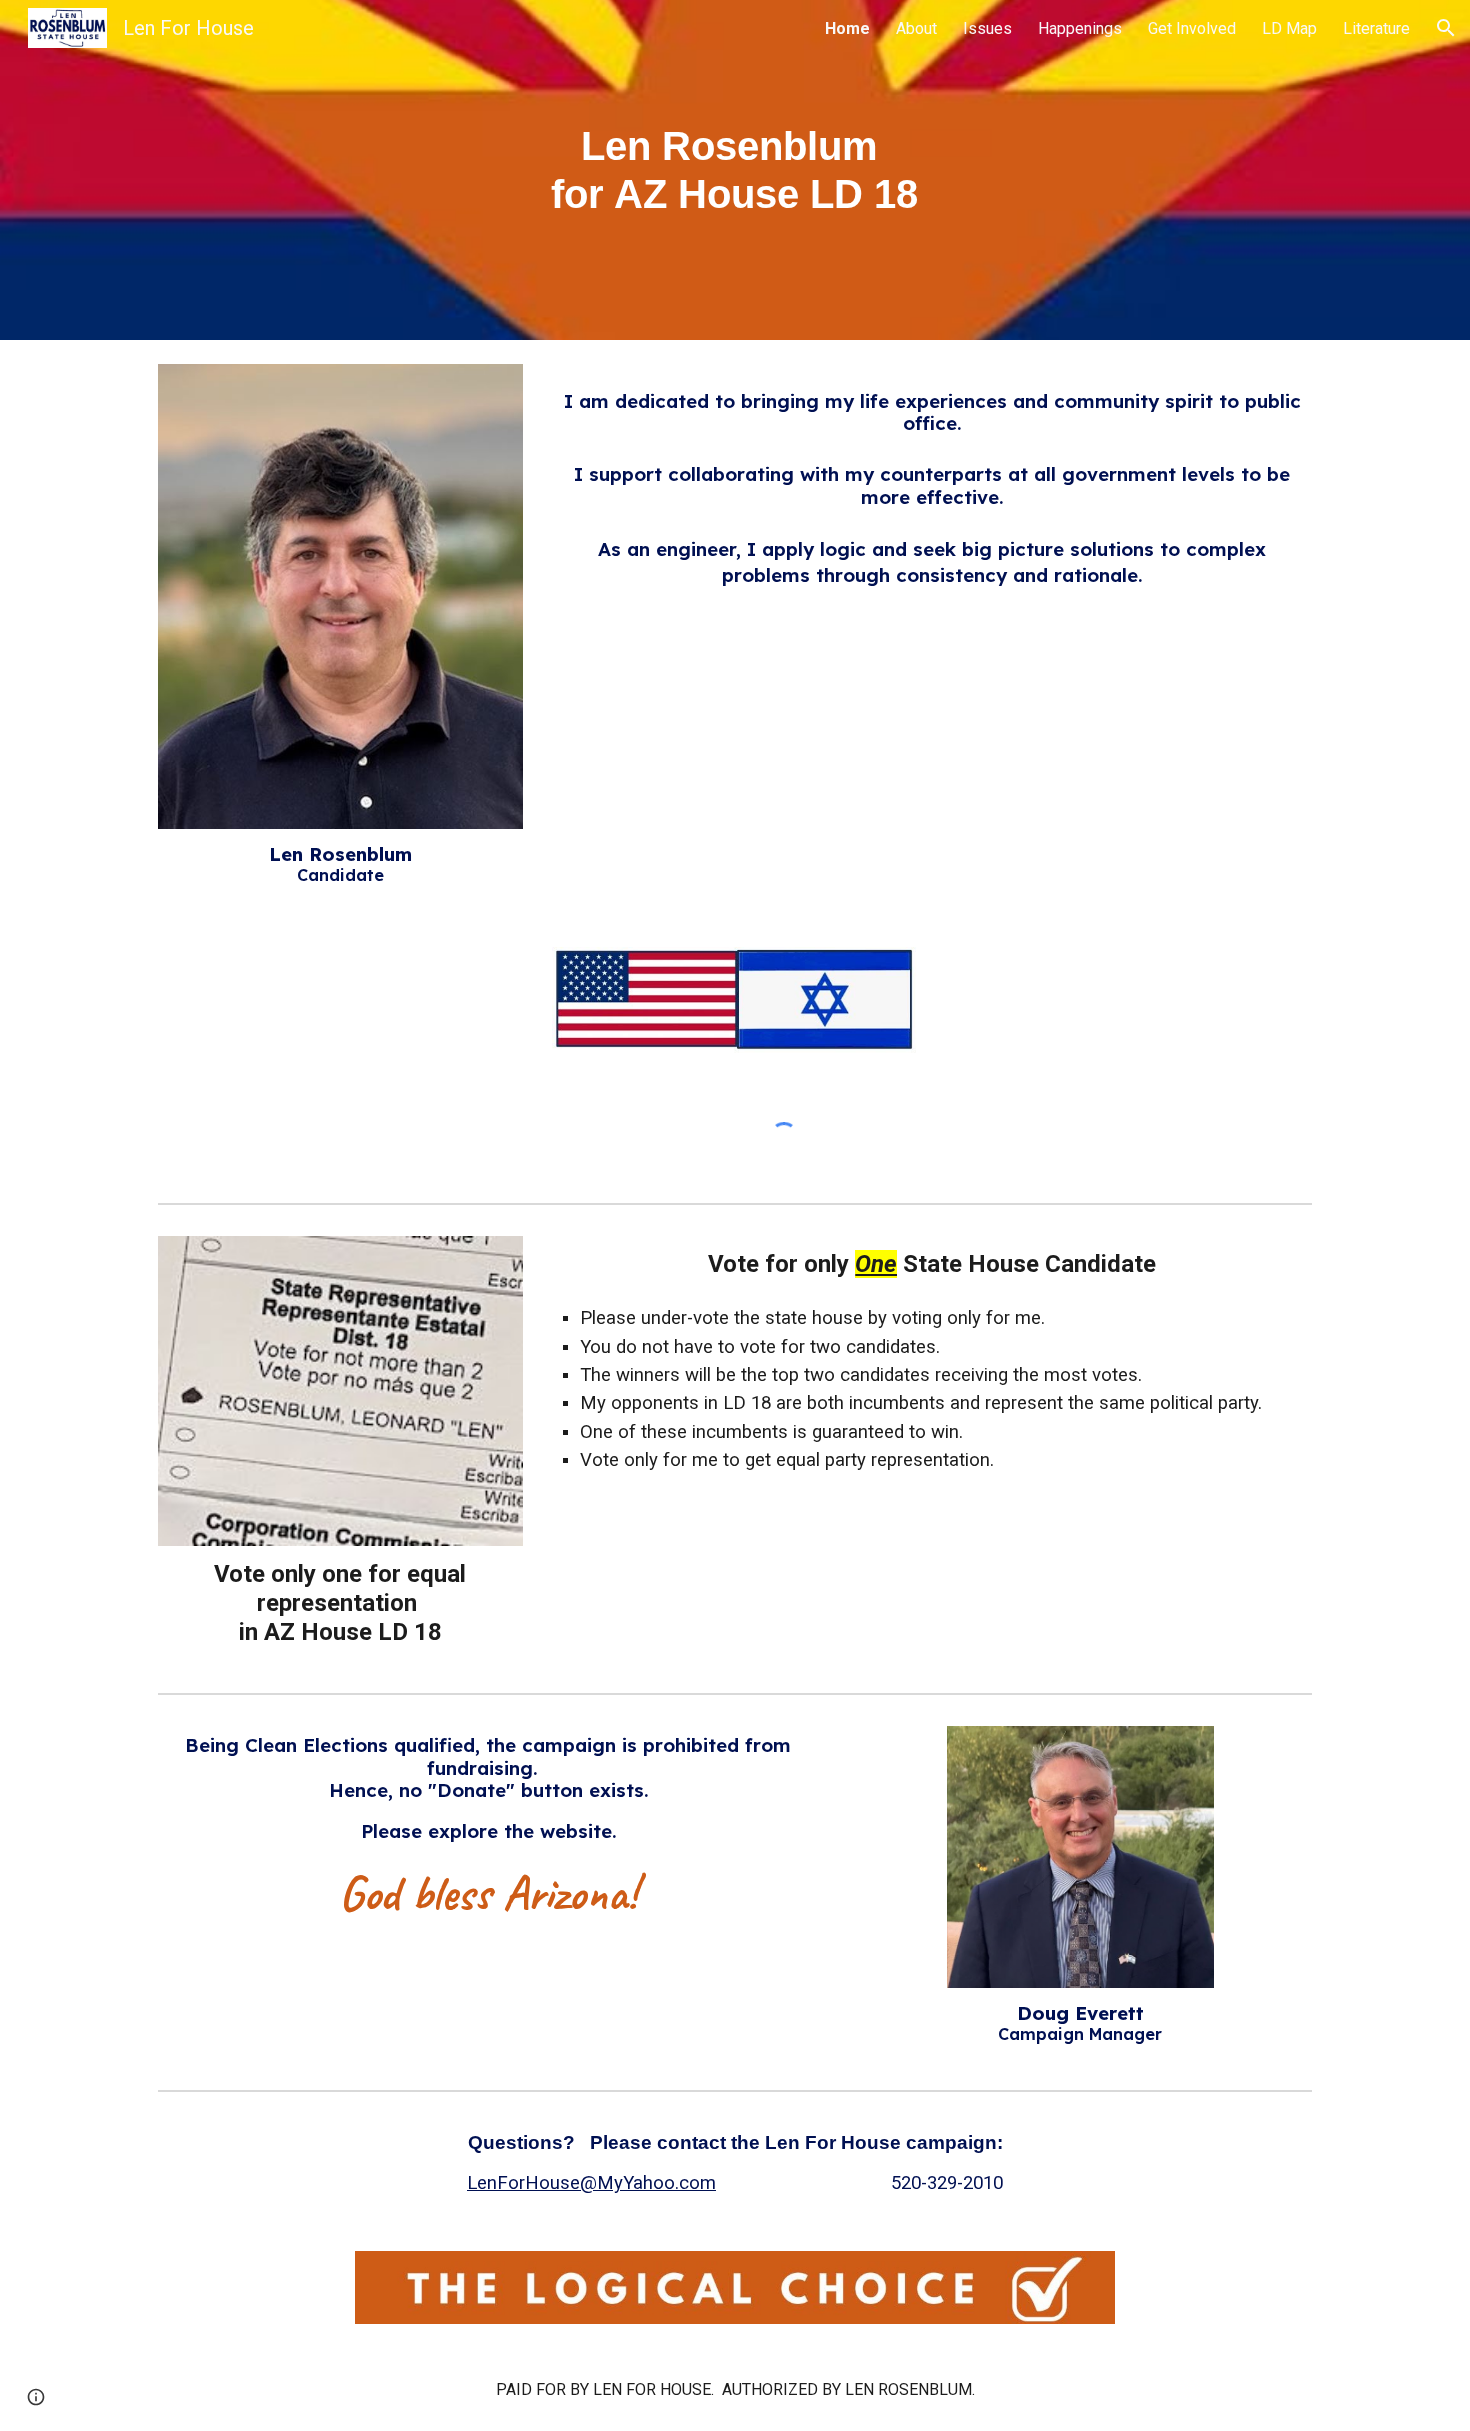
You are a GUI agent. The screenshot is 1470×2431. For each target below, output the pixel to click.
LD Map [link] (1289, 28)
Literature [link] (1376, 28)
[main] (735, 170)
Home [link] (847, 28)
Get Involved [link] (1192, 28)
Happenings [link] (1080, 28)
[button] (1446, 28)
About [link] (916, 28)
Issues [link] (987, 28)
